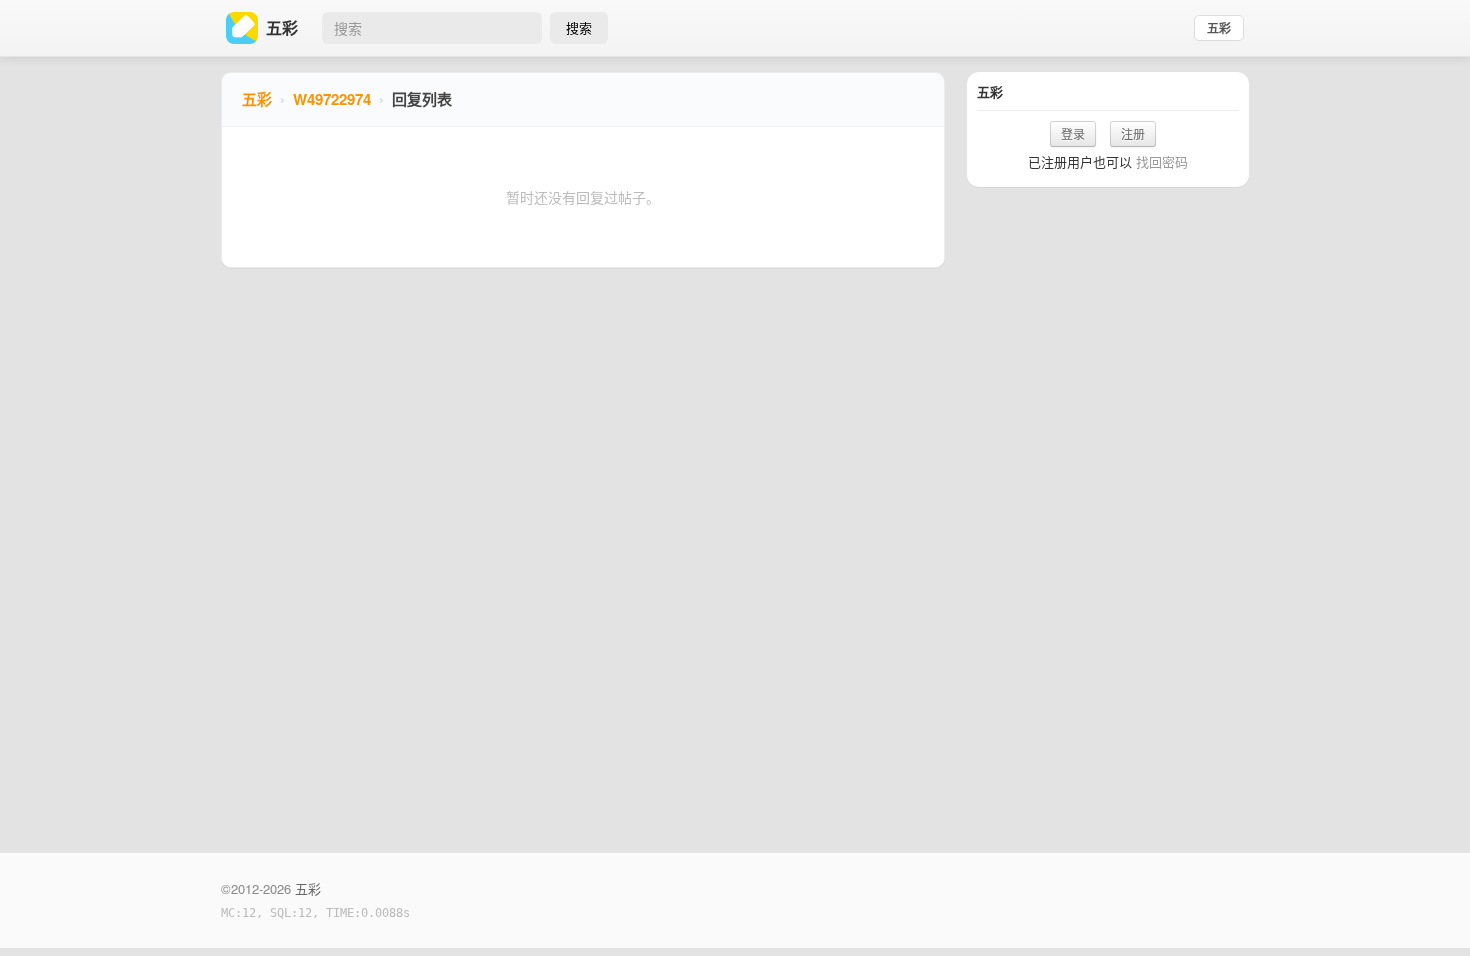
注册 (1133, 133)
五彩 (1219, 28)
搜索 (579, 27)
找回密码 (1162, 161)
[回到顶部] (1428, 910)
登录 (1073, 133)
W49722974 (332, 99)
